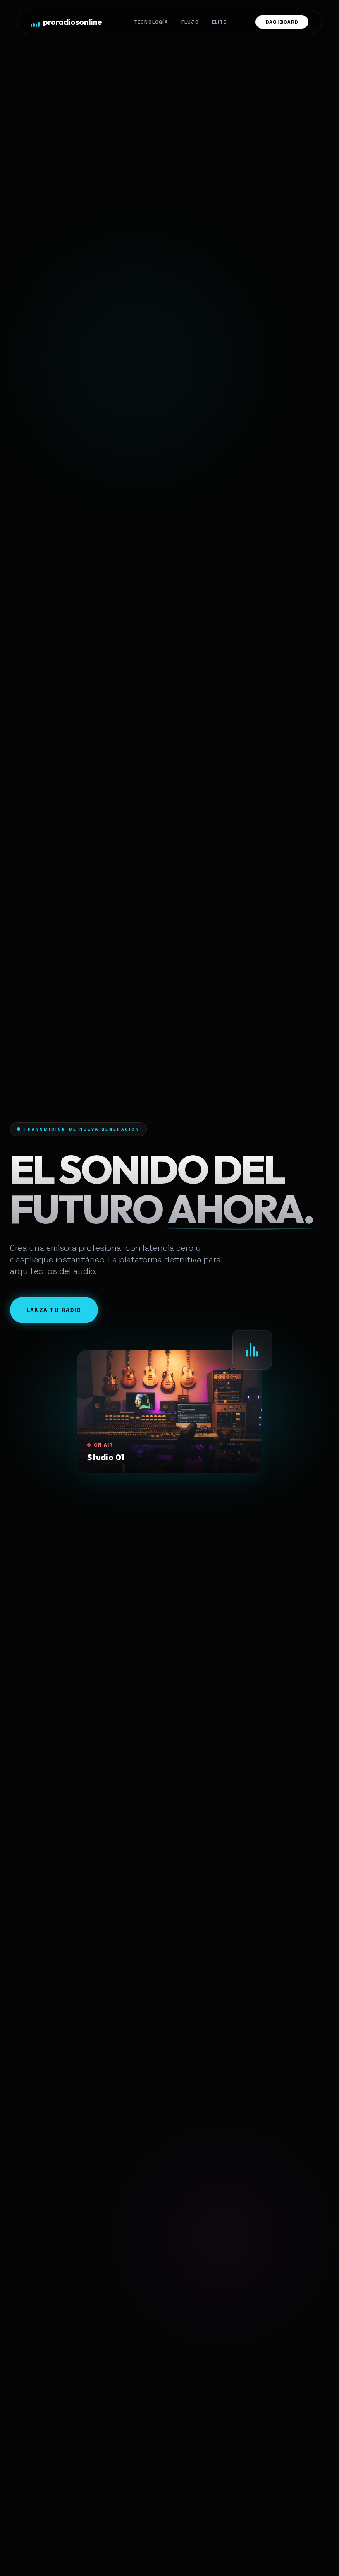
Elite (219, 22)
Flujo (190, 22)
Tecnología (151, 22)
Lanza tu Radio (54, 1310)
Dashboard (282, 22)
